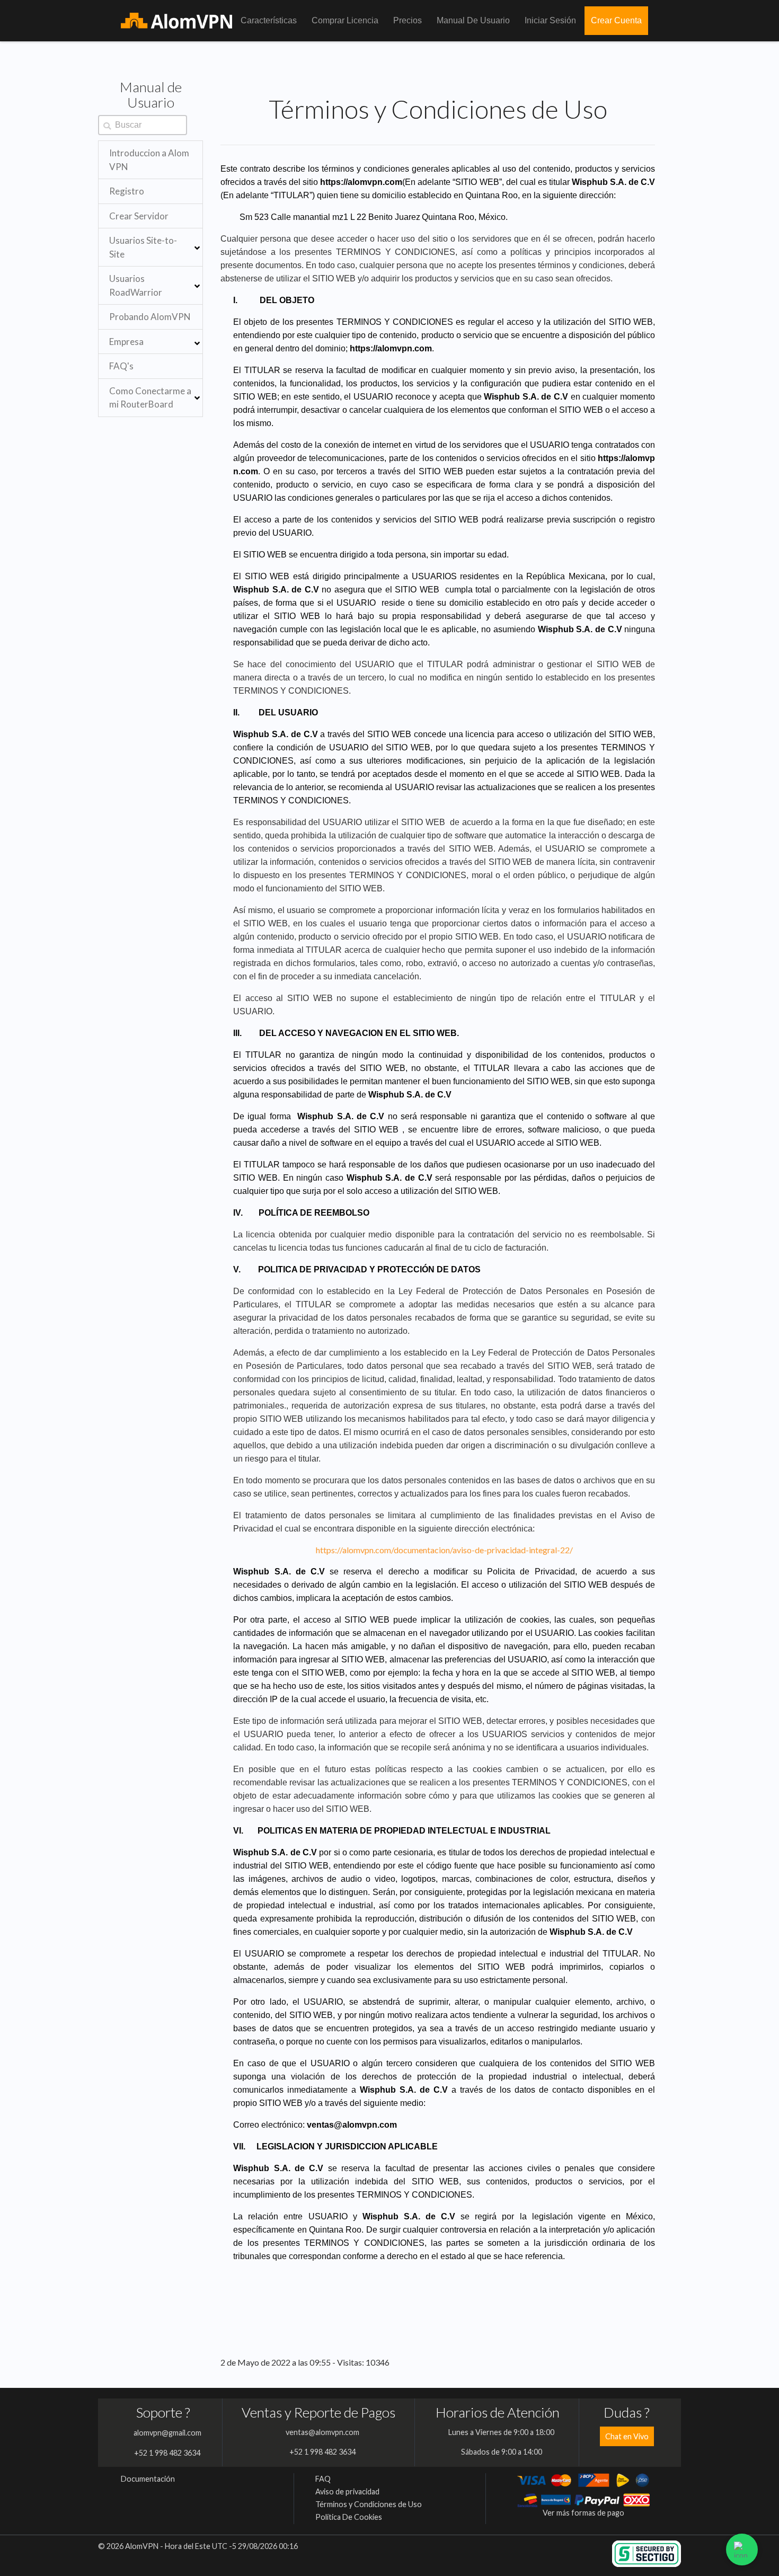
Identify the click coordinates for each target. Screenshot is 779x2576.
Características (269, 20)
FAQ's (121, 366)
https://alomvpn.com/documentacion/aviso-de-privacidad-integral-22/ (444, 1550)
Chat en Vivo (627, 2436)
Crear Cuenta (616, 20)
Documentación (148, 2479)
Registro (127, 191)
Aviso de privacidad (347, 2491)
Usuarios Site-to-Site (143, 247)
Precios (408, 20)
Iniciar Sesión (550, 20)
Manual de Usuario (473, 20)
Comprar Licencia (345, 20)
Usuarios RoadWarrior (136, 285)
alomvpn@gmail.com (167, 2433)
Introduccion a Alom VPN (149, 160)
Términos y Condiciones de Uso (369, 2504)
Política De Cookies (349, 2517)
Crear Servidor (139, 216)
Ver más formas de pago (583, 2513)
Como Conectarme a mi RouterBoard (150, 398)
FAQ (323, 2479)
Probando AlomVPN (150, 317)
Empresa (126, 342)
